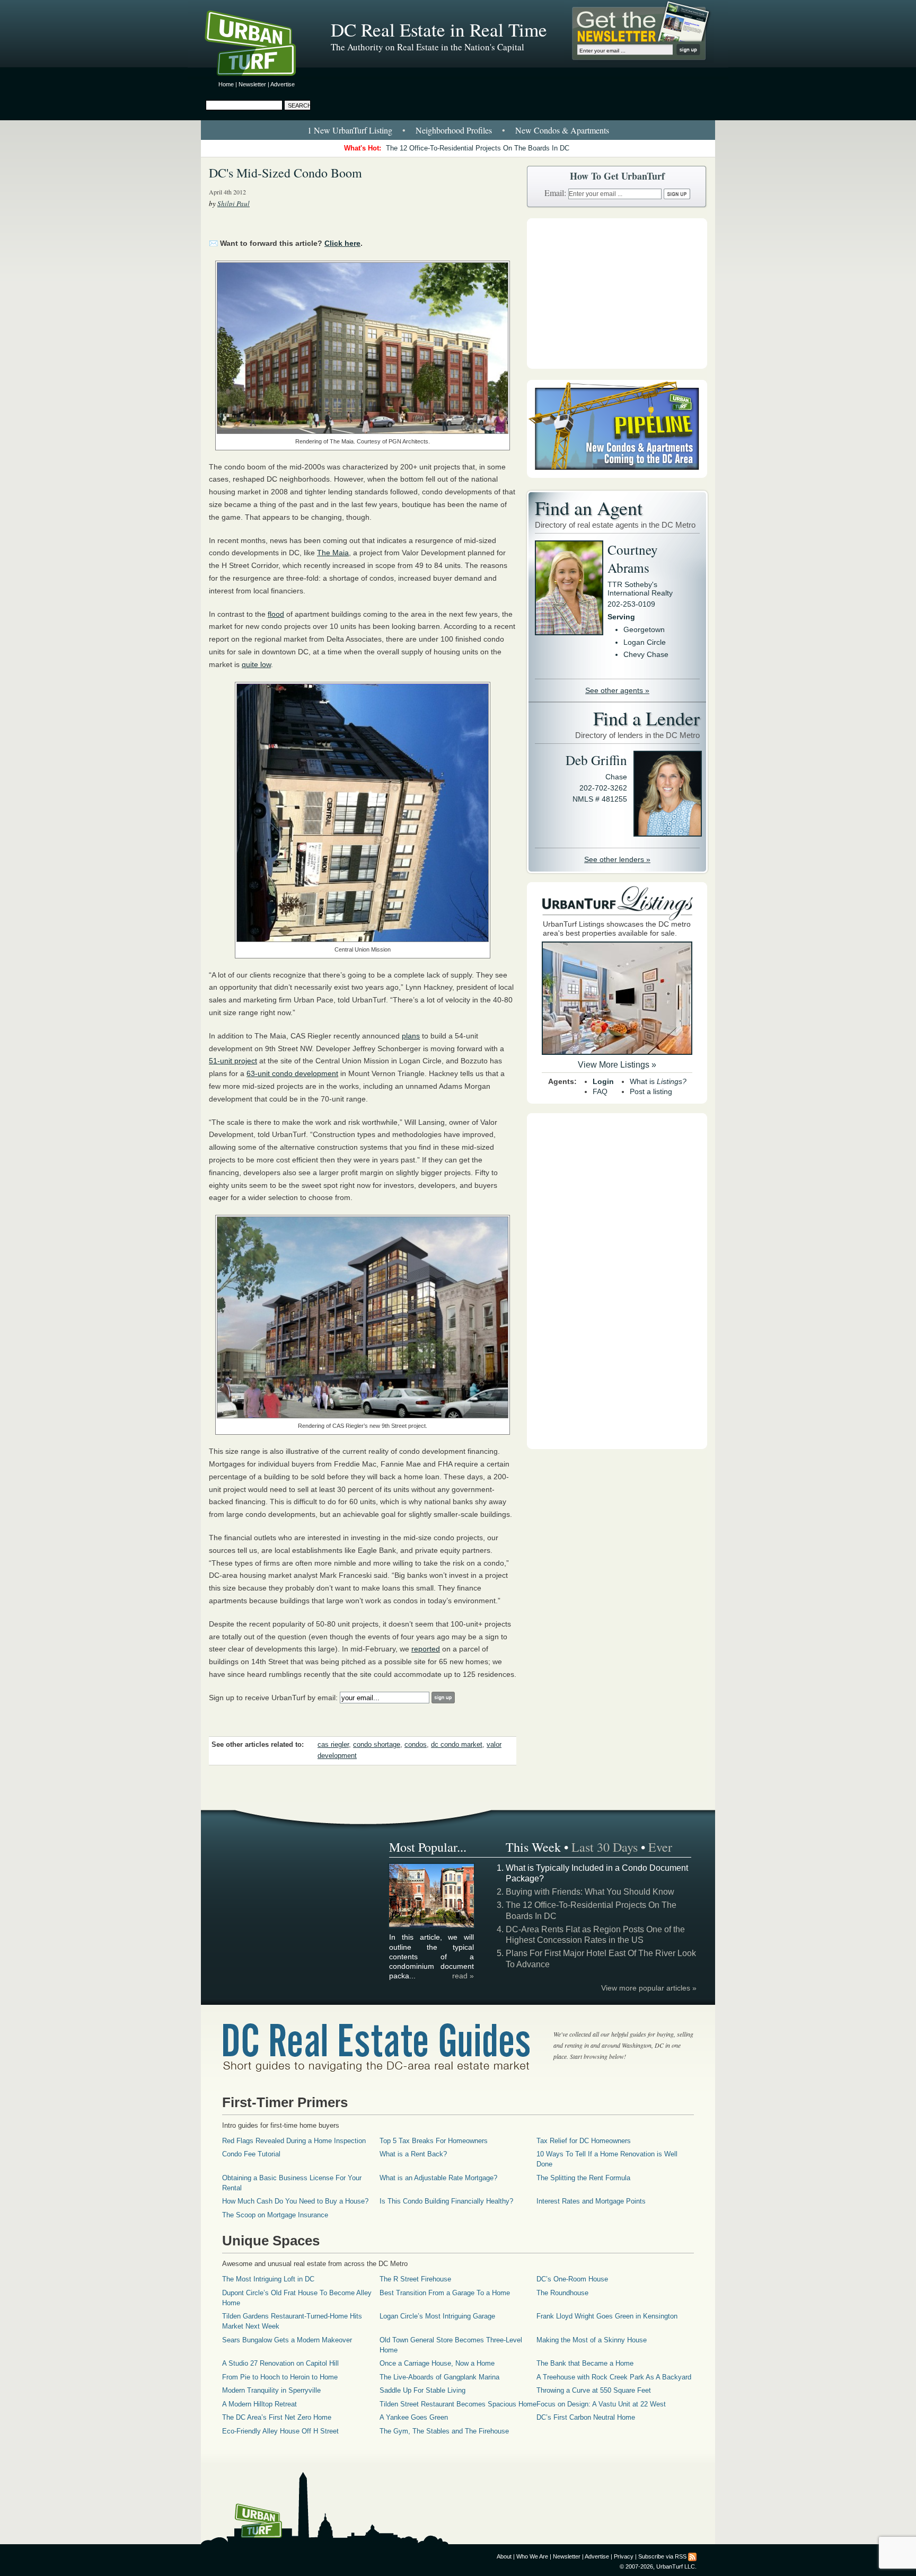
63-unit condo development (292, 1073)
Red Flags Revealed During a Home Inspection (294, 2141)
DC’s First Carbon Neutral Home (586, 2417)
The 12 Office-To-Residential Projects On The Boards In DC (478, 148)
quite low (256, 664)
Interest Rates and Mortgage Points (591, 2201)
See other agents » (617, 690)
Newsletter (252, 84)
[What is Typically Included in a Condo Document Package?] (432, 1926)
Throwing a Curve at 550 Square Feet (594, 2390)
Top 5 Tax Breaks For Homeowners (434, 2141)
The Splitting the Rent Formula (583, 2178)
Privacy (624, 2556)
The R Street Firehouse (415, 2279)
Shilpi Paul (234, 203)
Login (603, 1081)
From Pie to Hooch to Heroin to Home (280, 2377)
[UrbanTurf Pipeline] (617, 475)
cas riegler (333, 1745)
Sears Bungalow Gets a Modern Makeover (287, 2340)
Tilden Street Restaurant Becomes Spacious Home (458, 2404)
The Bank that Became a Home (585, 2363)
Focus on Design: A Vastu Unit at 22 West (601, 2404)
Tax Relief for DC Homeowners (584, 2141)
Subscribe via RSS (662, 2556)
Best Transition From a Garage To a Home (445, 2293)
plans (411, 1036)
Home (226, 84)
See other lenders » (617, 859)
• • (458, 130)
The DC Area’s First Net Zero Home (277, 2417)
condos (416, 1745)
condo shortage (377, 1745)
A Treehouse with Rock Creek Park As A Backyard (614, 2377)
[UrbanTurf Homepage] (259, 45)
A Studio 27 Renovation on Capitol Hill (280, 2363)
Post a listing (651, 1091)
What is (658, 1081)
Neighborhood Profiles (454, 130)
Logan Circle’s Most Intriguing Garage (437, 2316)
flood (276, 614)
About (504, 2556)
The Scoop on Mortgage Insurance (275, 2215)
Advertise (283, 84)
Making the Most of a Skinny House (592, 2340)
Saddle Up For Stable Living (422, 2390)
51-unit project (233, 1061)
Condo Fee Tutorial (251, 2154)
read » (463, 1976)
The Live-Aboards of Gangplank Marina (439, 2377)
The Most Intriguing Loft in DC (268, 2279)
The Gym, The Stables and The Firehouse (444, 2431)
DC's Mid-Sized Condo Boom (285, 173)
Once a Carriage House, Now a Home (437, 2363)
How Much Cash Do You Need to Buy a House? (295, 2201)
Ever (660, 1847)
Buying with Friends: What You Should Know (590, 1892)
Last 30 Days (605, 1847)
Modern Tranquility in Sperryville (271, 2390)
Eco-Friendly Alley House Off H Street (280, 2431)
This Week (533, 1847)
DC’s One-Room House (572, 2279)
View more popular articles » (649, 1988)
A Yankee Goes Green (414, 2417)
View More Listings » (617, 1065)
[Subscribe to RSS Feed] (692, 2556)
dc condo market (457, 1745)
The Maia (333, 553)
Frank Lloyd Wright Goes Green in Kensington (607, 2316)
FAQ (600, 1091)
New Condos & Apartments (562, 130)
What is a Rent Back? (413, 2154)
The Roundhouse (562, 2293)
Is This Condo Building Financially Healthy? (446, 2201)
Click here (342, 243)
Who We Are (532, 2556)
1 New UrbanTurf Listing (350, 130)
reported (426, 1649)
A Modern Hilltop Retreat (259, 2404)
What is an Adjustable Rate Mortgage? (438, 2178)
